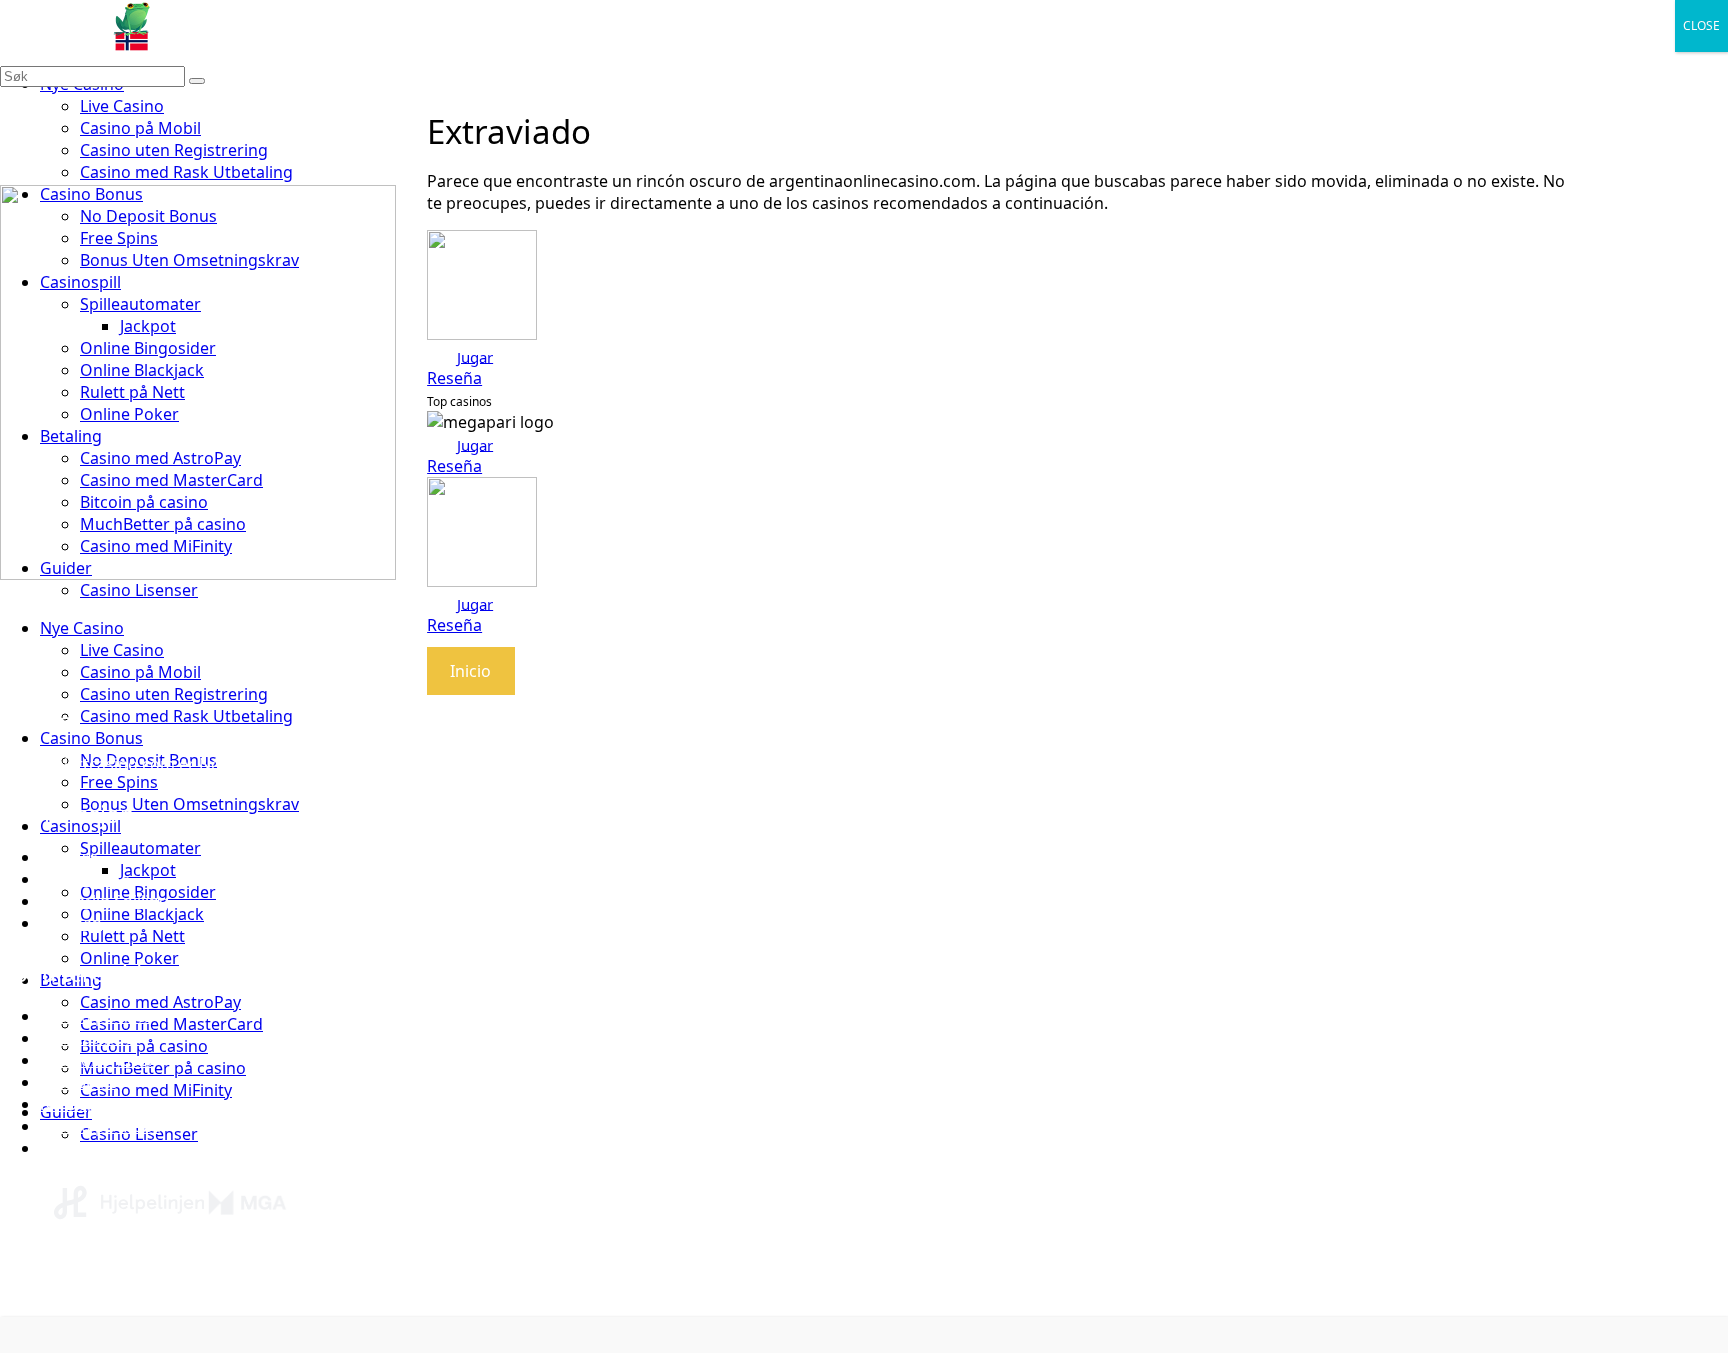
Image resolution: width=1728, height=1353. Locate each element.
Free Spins (119, 782)
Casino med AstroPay (160, 1002)
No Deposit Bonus (108, 1104)
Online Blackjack (142, 914)
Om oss (69, 857)
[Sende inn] (197, 81)
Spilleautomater (140, 848)
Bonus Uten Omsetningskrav (189, 804)
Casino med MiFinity (156, 1090)
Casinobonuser (97, 1060)
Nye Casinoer (90, 1038)
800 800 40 (397, 1290)
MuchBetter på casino (163, 1068)
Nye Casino (82, 628)
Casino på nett (94, 1016)
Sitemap (71, 923)
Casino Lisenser (139, 590)
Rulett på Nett (132, 936)
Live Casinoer (90, 1148)
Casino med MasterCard (171, 1024)
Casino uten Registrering (174, 150)
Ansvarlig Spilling (104, 901)
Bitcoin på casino (144, 1046)
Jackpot (148, 870)
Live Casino (122, 106)
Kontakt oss (85, 879)
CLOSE (1701, 25)
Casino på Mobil (140, 128)
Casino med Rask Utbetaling (186, 172)
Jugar (475, 356)
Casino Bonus (91, 738)
